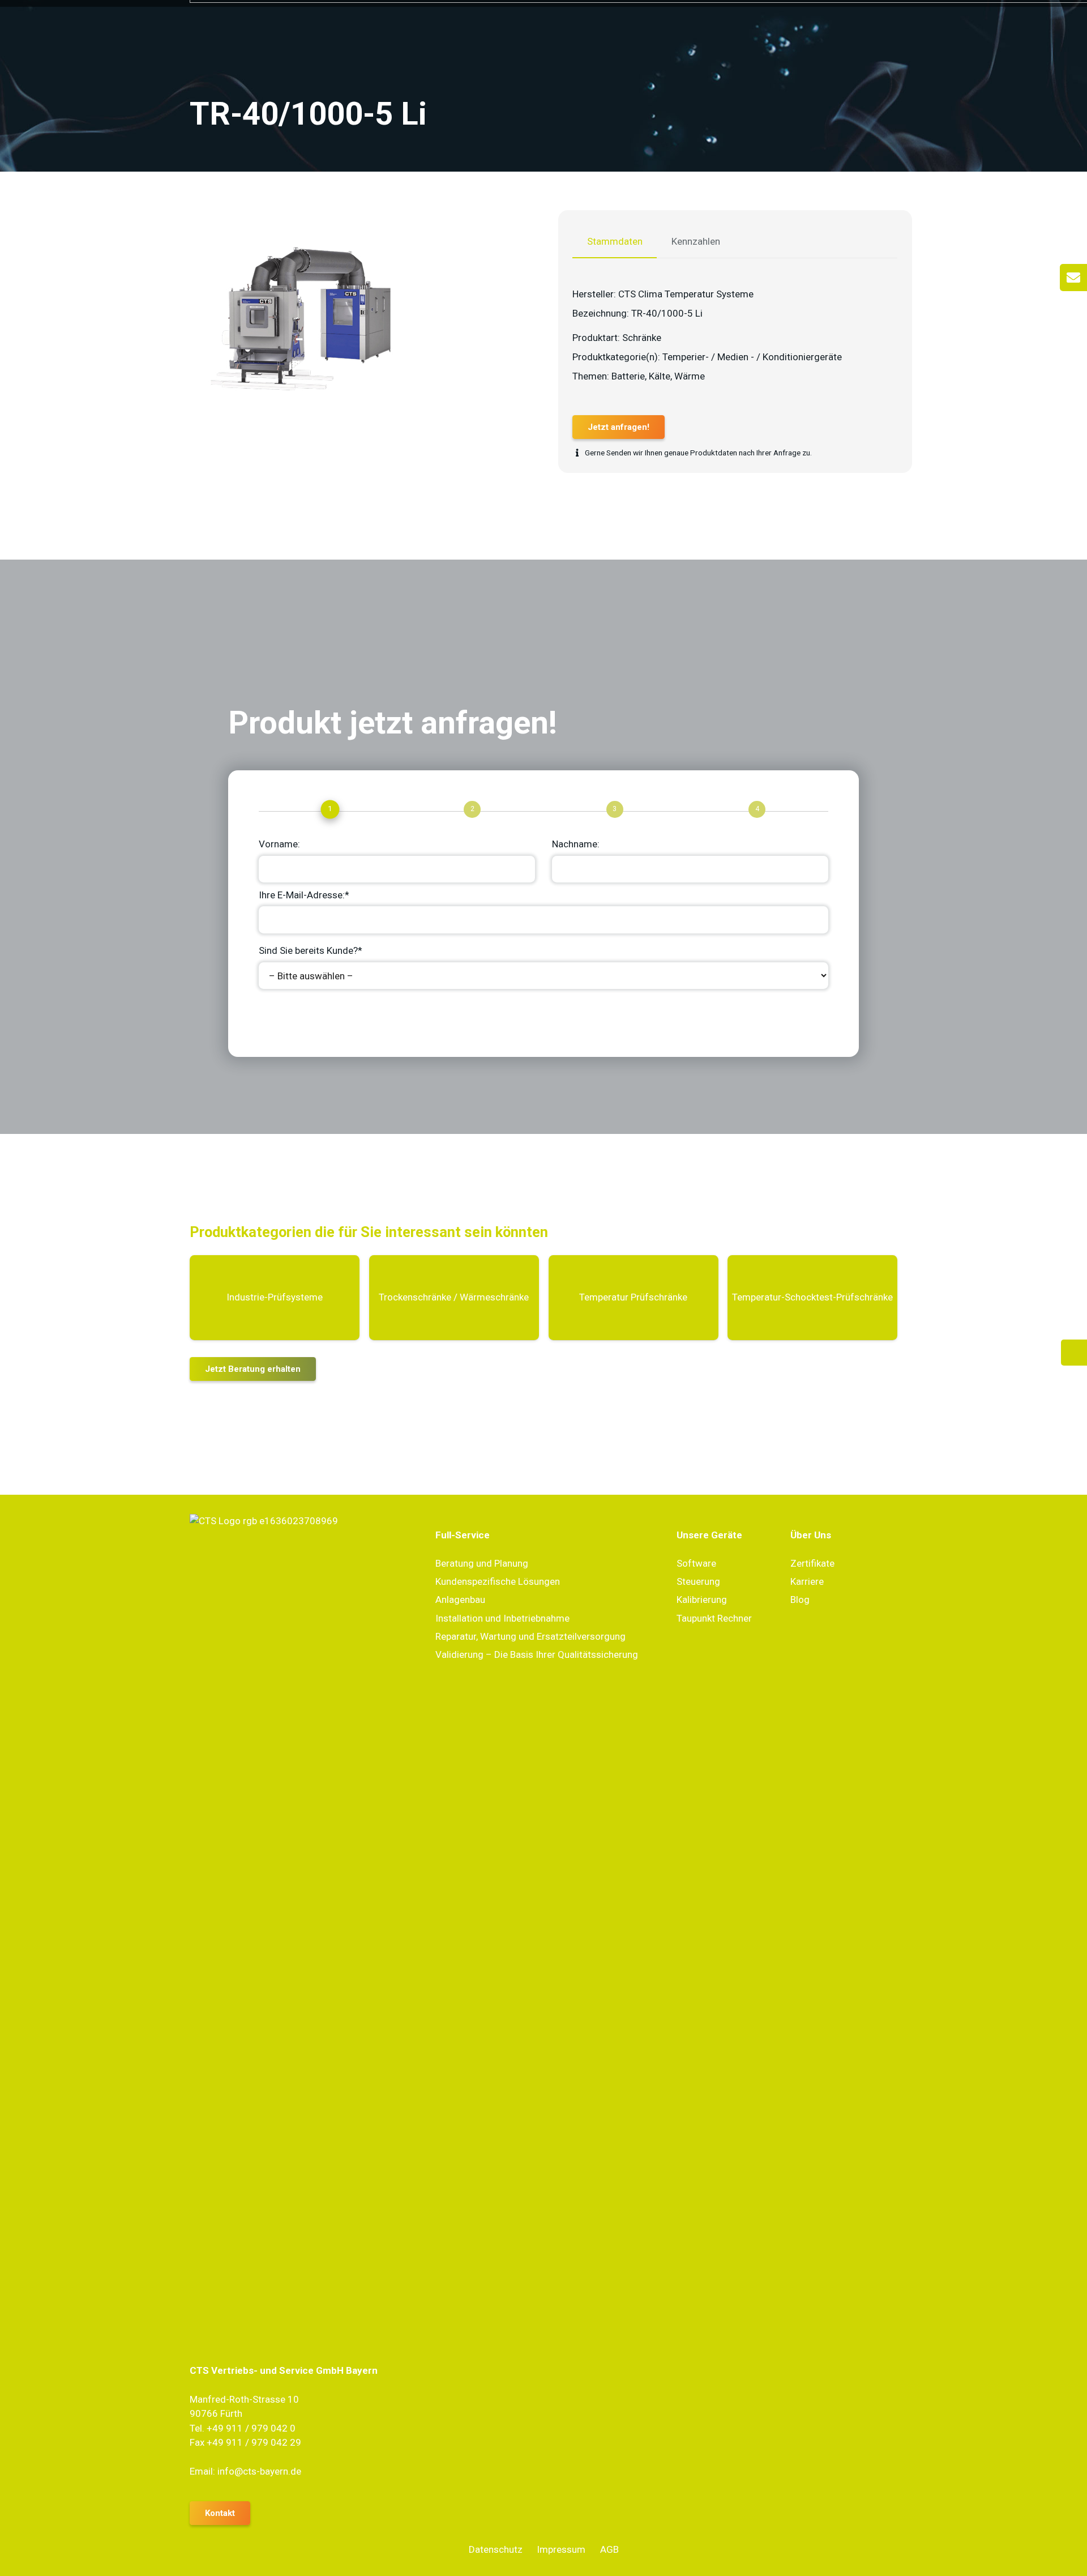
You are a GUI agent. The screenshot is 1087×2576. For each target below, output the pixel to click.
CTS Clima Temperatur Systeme (686, 294)
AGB (609, 2549)
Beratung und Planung (482, 1563)
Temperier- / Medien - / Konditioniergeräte (752, 357)
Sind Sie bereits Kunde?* (311, 950)
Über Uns (811, 1535)
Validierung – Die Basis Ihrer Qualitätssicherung (537, 1654)
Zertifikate (812, 1563)
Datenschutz (496, 2549)
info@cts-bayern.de (259, 2471)
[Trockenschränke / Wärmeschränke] (454, 1298)
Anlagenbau (460, 1600)
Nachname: (576, 844)
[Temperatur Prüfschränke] (634, 1298)
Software (696, 1563)
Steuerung (698, 1581)
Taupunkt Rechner (714, 1618)
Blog (800, 1600)
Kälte (660, 376)
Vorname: (279, 844)
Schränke (642, 338)
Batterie (628, 376)
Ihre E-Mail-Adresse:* (304, 895)
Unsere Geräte (709, 1535)
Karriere (807, 1581)
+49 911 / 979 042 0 (251, 2428)
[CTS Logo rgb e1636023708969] (298, 1939)
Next (280, 1018)
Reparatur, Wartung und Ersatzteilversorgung (530, 1636)
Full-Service (463, 1535)
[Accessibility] (1074, 1353)
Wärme (690, 376)
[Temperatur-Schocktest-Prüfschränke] (812, 1298)
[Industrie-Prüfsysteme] (275, 1298)
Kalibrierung (702, 1600)
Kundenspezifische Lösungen (498, 1581)
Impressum (561, 2549)
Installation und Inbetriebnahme (502, 1618)
